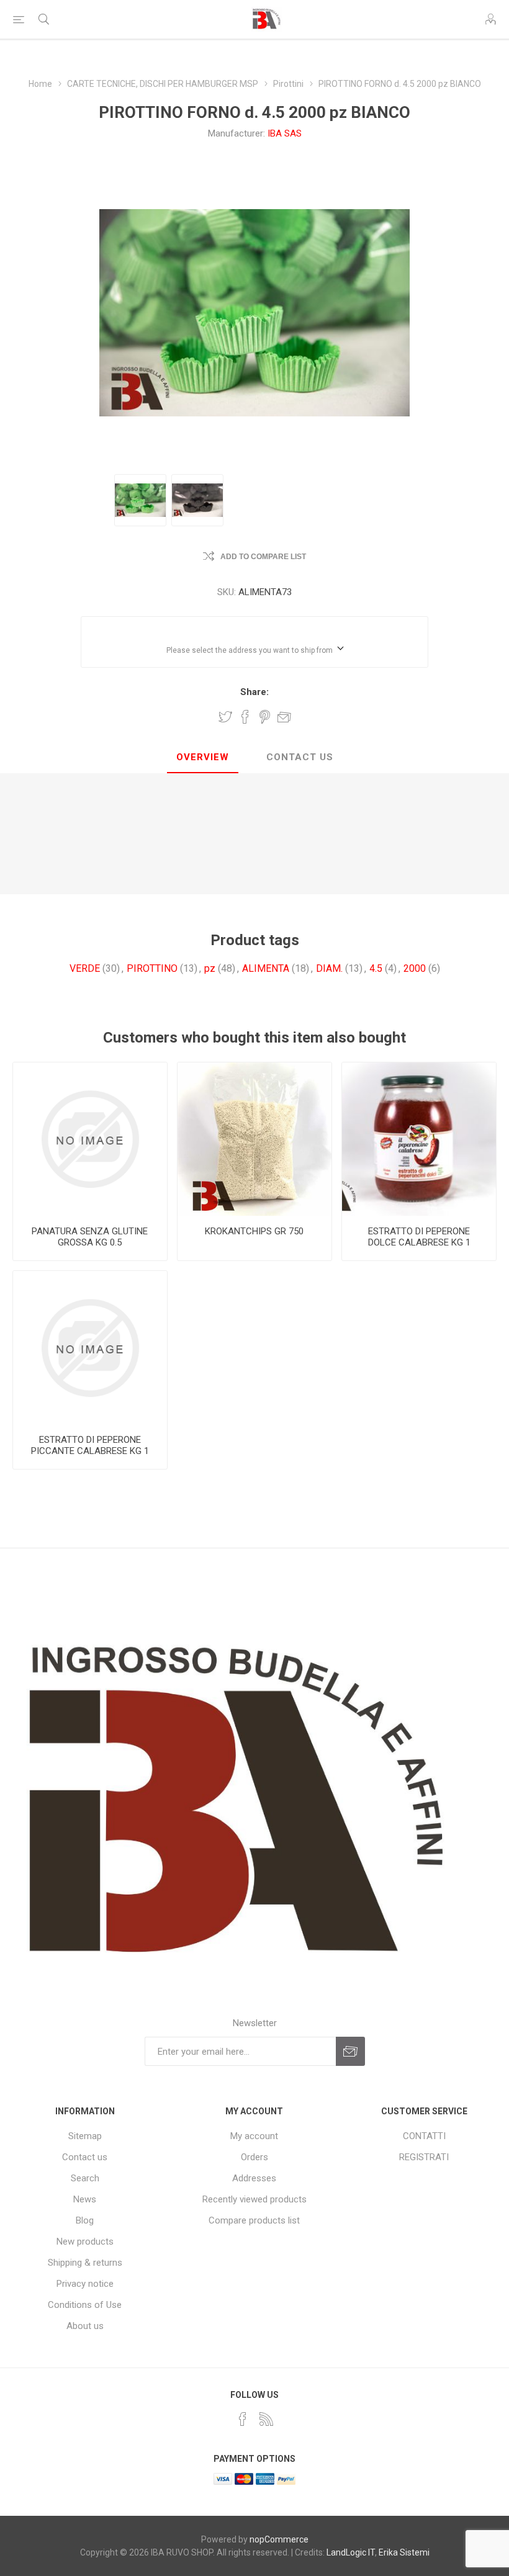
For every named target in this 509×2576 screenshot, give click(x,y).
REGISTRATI (424, 2157)
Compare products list (254, 2220)
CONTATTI (424, 2136)
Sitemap (85, 2136)
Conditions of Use (85, 2305)
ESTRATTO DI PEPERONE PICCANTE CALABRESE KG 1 (90, 1445)
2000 (415, 968)
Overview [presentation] (203, 757)
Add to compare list (263, 557)
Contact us (85, 2157)
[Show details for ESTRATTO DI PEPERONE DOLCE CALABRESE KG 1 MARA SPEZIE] (419, 1139)
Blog (85, 2220)
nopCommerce (279, 2539)
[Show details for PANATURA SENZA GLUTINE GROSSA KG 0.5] (90, 1139)
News (85, 2199)
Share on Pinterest (265, 717)
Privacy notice (85, 2284)
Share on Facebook (245, 717)
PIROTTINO (152, 968)
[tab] (203, 758)
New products (85, 2242)
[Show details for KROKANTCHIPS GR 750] (254, 1139)
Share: (254, 692)
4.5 (376, 968)
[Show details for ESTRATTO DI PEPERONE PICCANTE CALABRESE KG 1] (90, 1348)
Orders (254, 2157)
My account (254, 2136)
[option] (140, 500)
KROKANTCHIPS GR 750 (254, 1231)
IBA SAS (285, 133)
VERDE (85, 968)
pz (210, 968)
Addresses (254, 2178)
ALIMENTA (266, 968)
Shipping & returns (85, 2263)
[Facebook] (243, 2419)
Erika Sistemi (404, 2552)
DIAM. (329, 968)
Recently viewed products (254, 2199)
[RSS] (266, 2419)
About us (85, 2326)
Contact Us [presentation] (300, 757)
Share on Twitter (225, 717)
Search (85, 2178)
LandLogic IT (351, 2552)
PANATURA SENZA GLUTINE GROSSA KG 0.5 (90, 1237)
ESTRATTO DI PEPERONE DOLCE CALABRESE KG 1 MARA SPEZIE (419, 1242)
